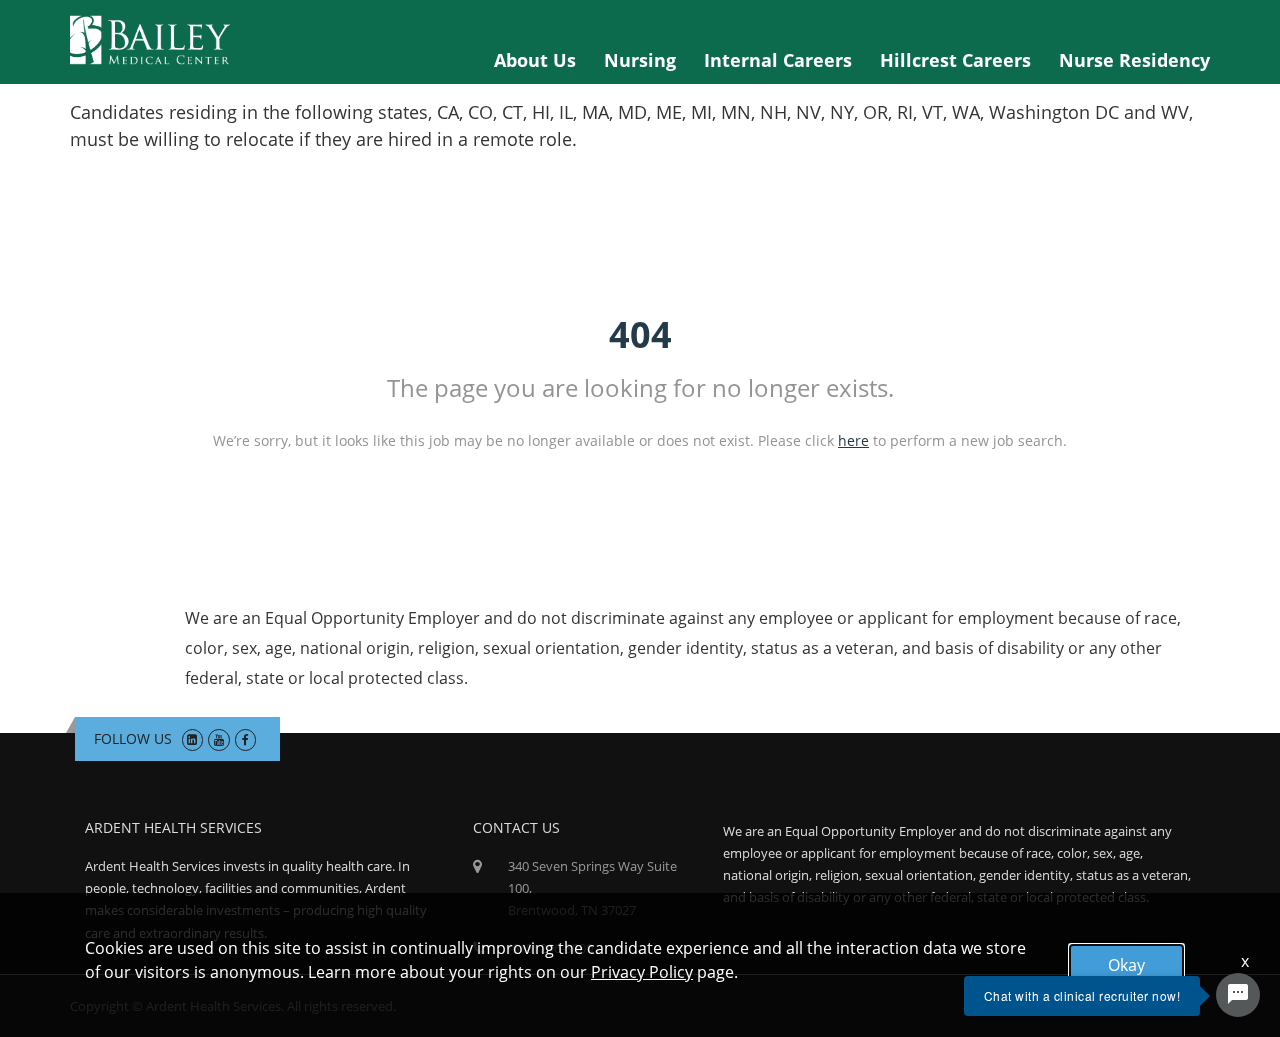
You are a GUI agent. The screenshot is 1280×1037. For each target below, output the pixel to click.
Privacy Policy (642, 972)
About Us (535, 60)
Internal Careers (778, 60)
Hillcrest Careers (955, 60)
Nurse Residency (1134, 60)
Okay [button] (1126, 965)
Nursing (640, 60)
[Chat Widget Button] (1238, 995)
